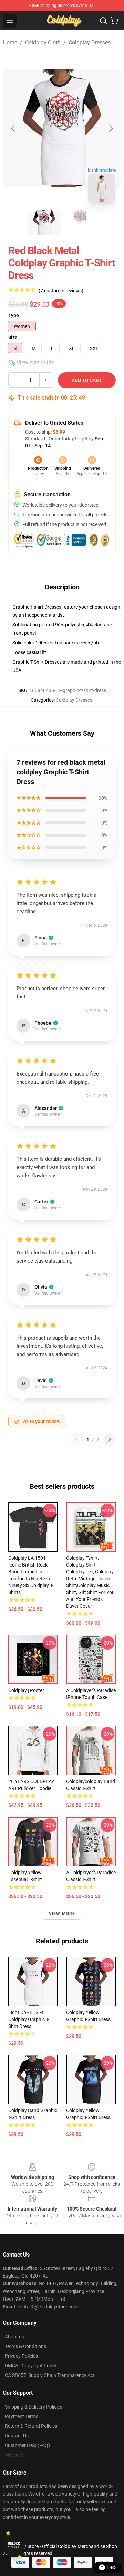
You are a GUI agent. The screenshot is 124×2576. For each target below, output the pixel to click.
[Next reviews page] (110, 1440)
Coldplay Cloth (43, 42)
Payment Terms (22, 2416)
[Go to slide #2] (80, 222)
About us (14, 2337)
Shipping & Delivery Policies (34, 2407)
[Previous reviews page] (76, 1440)
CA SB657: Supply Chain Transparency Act (50, 2375)
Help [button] (112, 2567)
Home (10, 42)
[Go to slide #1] (44, 222)
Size (13, 337)
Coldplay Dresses (90, 42)
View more (62, 1914)
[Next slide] (111, 128)
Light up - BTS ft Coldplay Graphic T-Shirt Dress (29, 2019)
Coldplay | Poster (26, 1690)
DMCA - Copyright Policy (31, 2366)
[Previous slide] (13, 128)
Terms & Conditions (25, 2346)
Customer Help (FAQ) (27, 2445)
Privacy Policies (21, 2356)
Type (14, 315)
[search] (103, 21)
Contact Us (17, 2436)
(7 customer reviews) (61, 291)
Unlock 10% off (14, 2546)
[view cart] (114, 21)
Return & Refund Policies (31, 2426)
